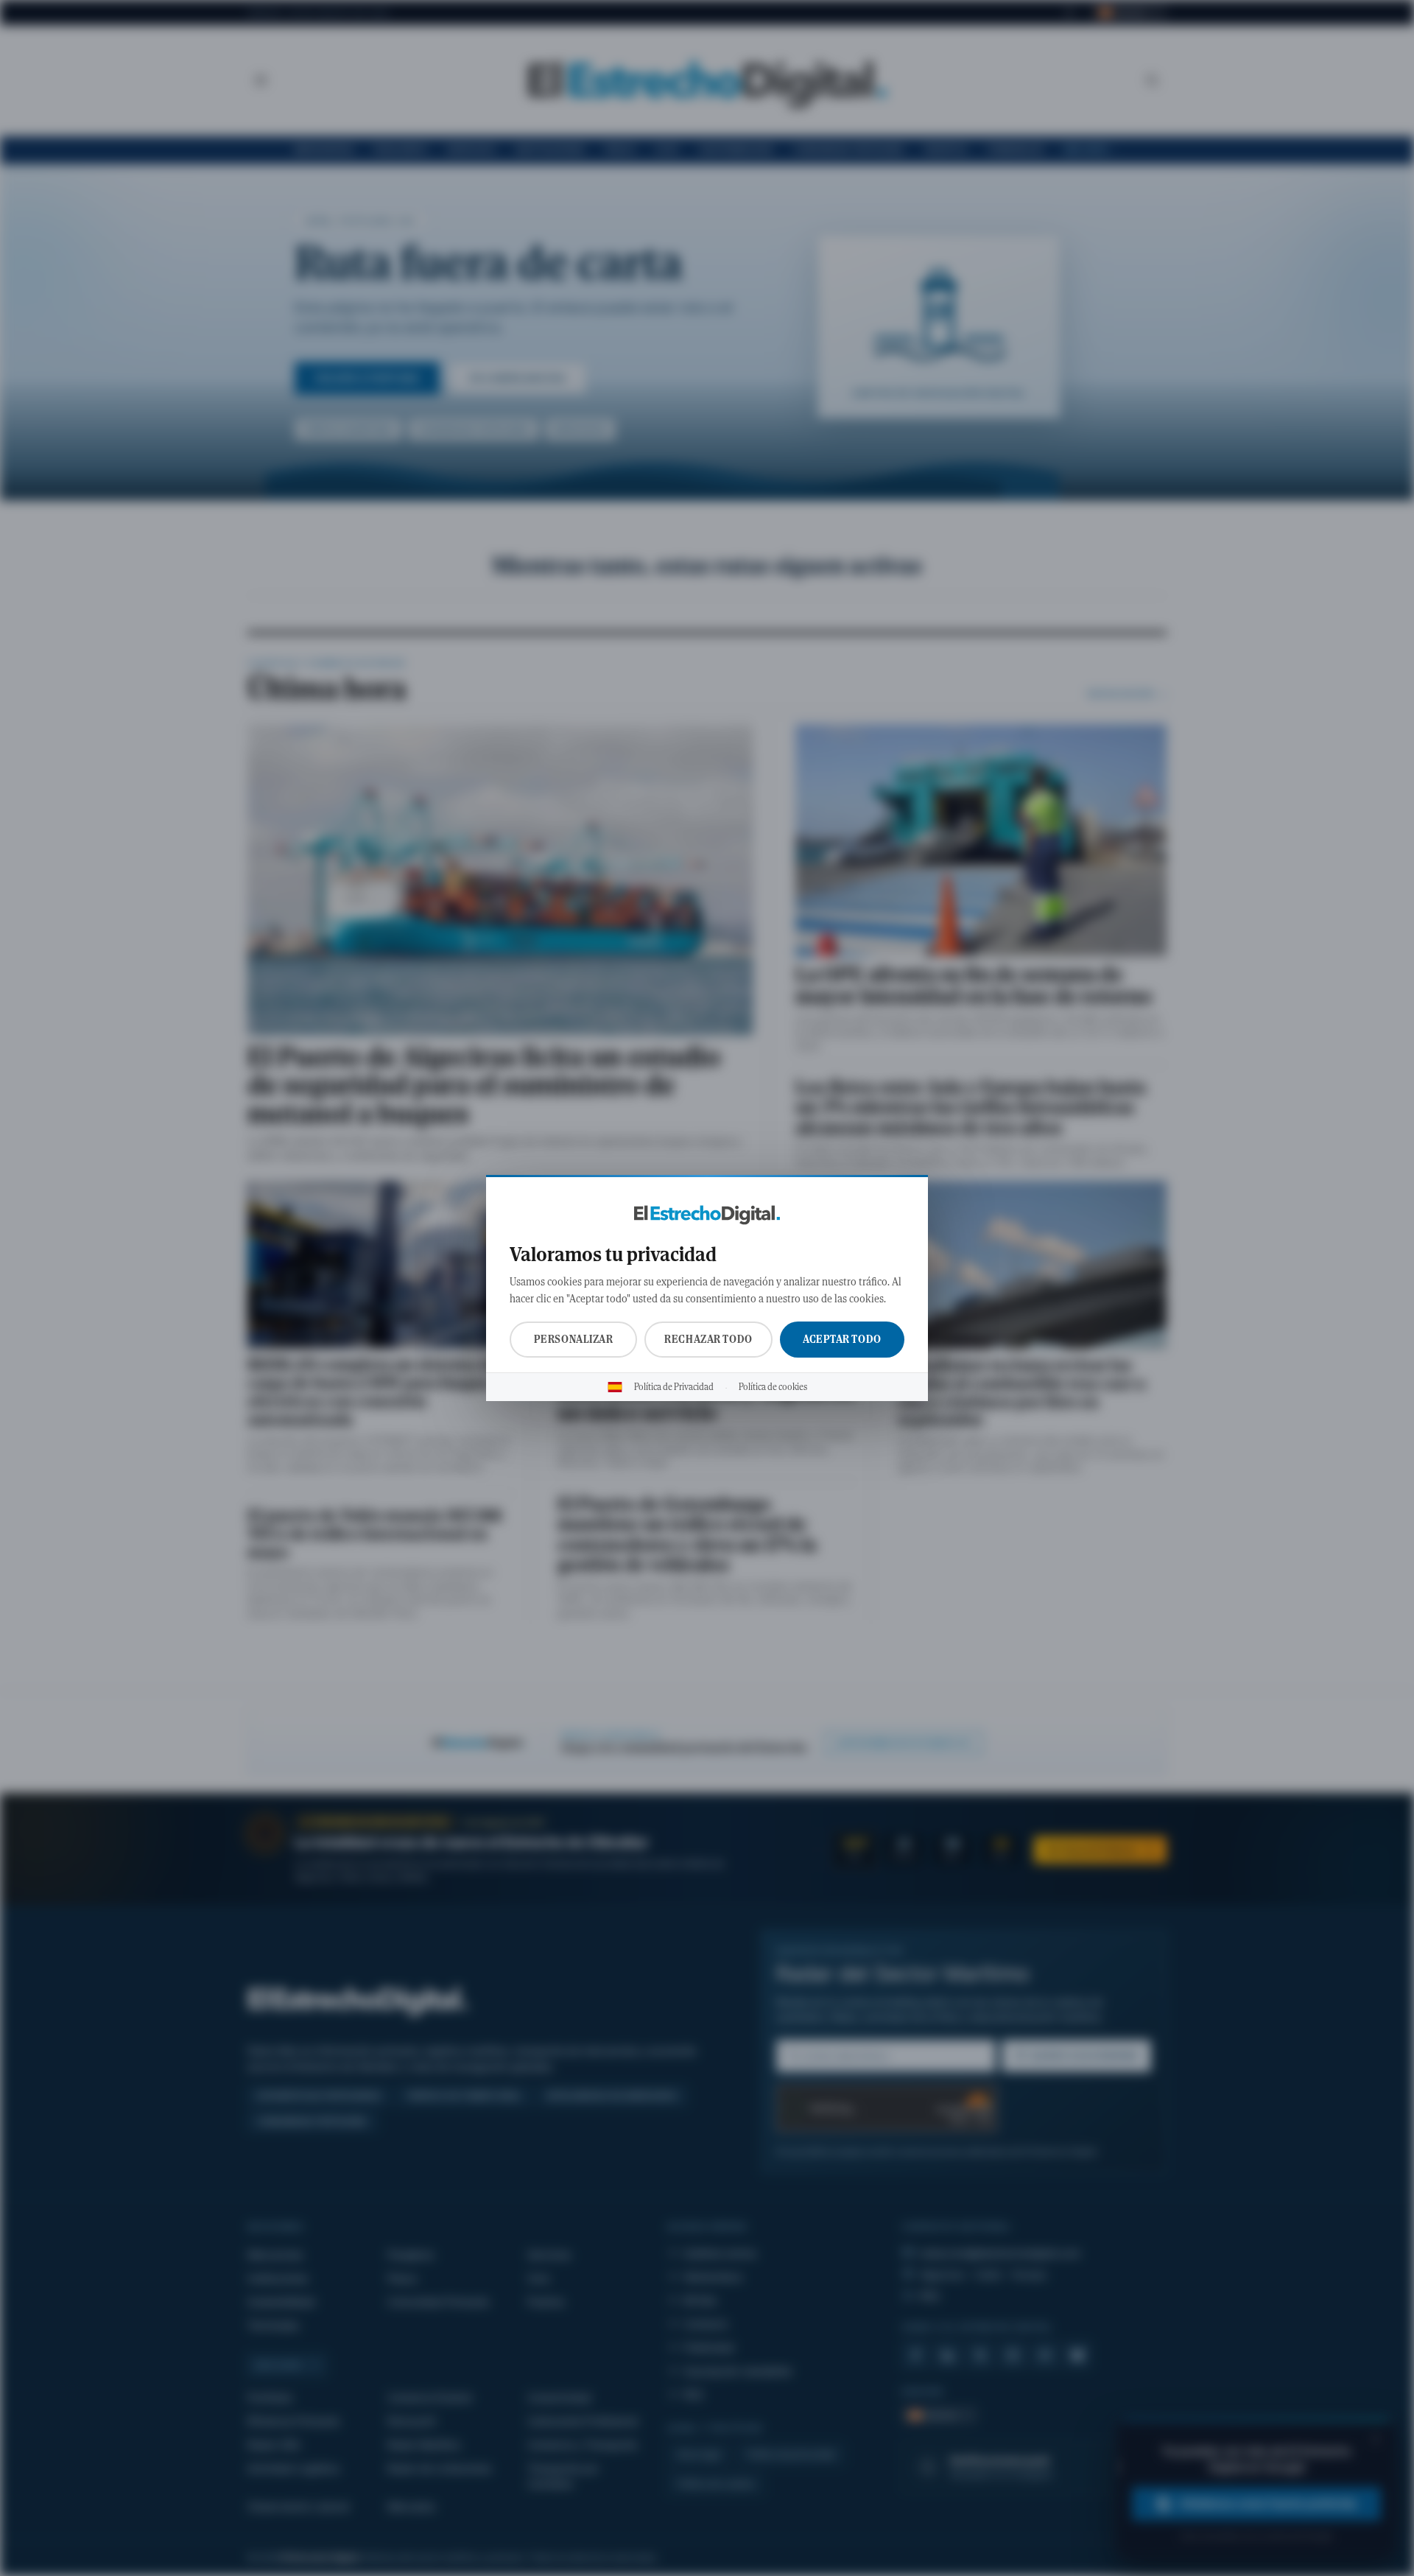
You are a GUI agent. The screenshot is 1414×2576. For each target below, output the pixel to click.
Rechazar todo (708, 1339)
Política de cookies (773, 1387)
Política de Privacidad (674, 1387)
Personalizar (574, 1339)
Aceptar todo (842, 1339)
